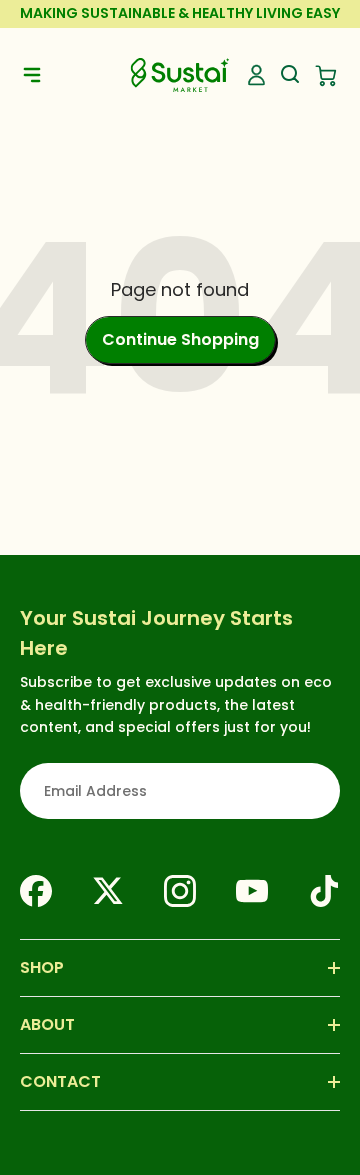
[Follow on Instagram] (180, 891)
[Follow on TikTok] (324, 891)
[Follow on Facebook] (36, 891)
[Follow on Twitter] (108, 891)
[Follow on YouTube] (252, 891)
